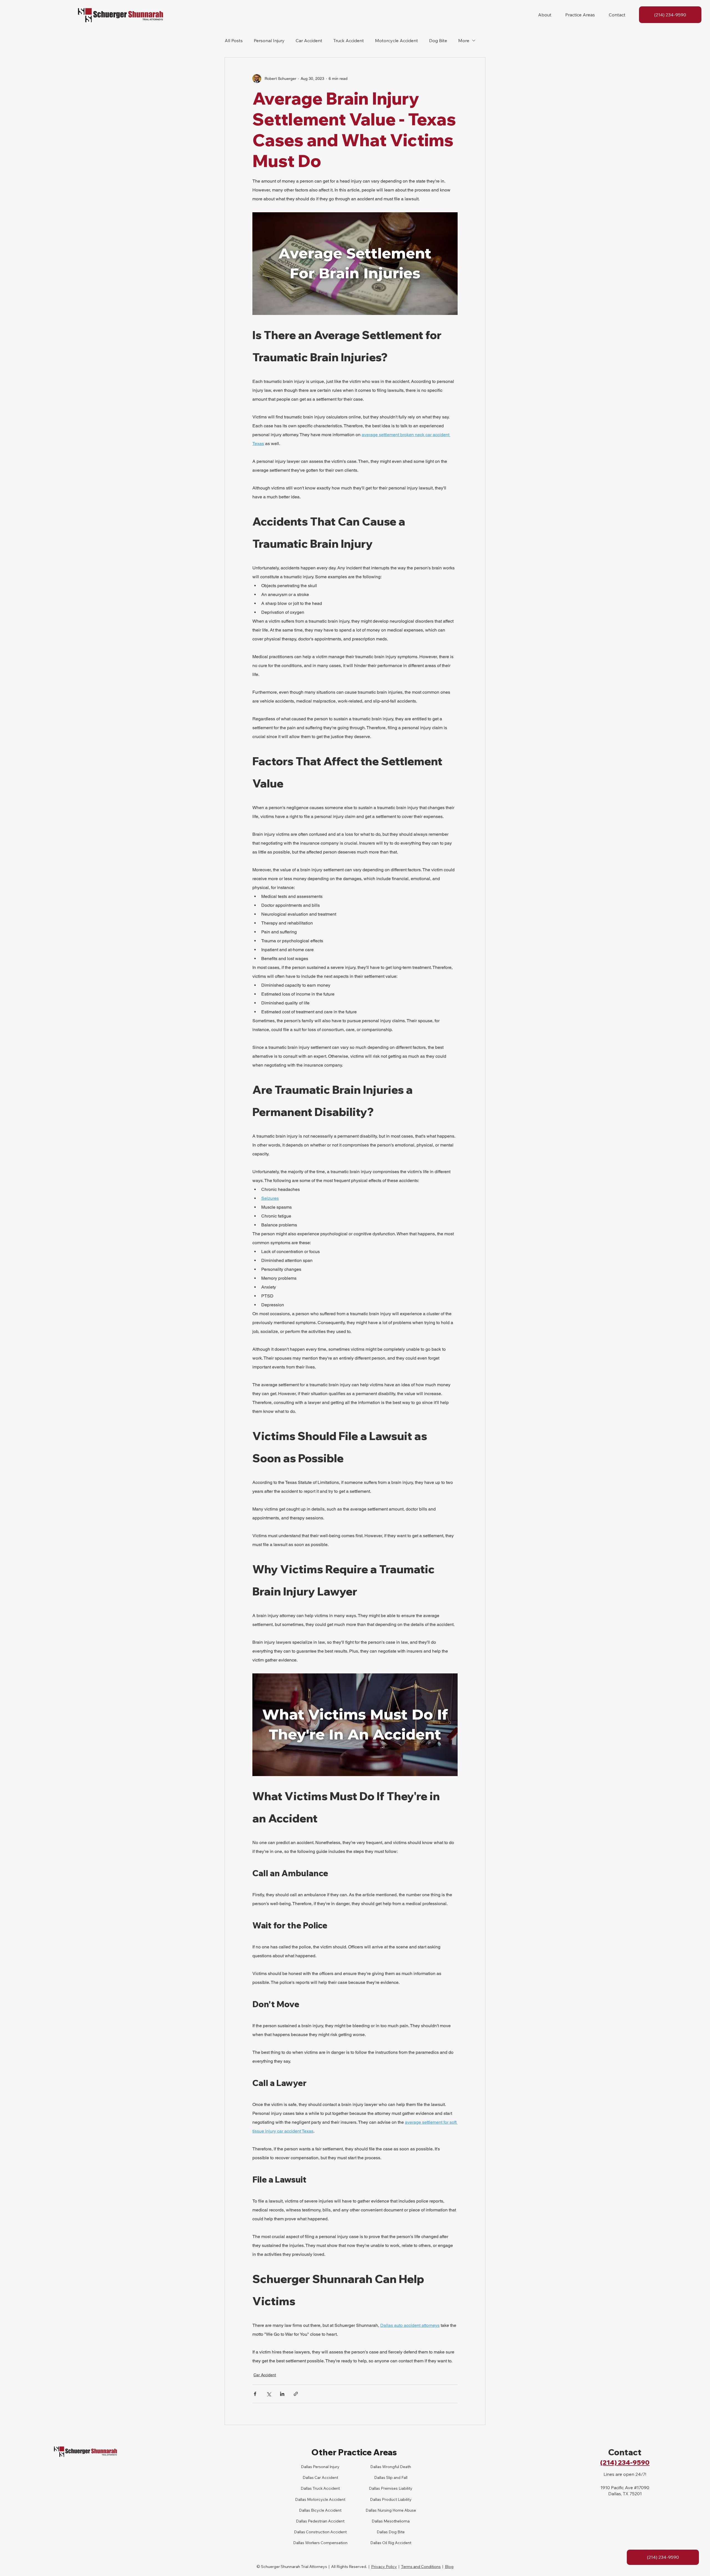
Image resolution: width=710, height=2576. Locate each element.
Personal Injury (269, 41)
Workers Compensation (326, 2543)
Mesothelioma (396, 2521)
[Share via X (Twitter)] (269, 2394)
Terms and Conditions (421, 2567)
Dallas (306, 2488)
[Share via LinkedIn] (282, 2394)
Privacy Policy (384, 2567)
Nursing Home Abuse (396, 2510)
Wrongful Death (396, 2467)
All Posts (234, 41)
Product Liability (396, 2499)
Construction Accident (326, 2532)
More (464, 41)
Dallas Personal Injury (320, 2467)
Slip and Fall (396, 2477)
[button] (545, 15)
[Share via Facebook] (255, 2394)
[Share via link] (296, 2394)
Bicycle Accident (326, 2510)
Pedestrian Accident (326, 2521)
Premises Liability (396, 2488)
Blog (449, 2567)
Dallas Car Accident (320, 2477)
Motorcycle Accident (396, 41)
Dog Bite (438, 41)
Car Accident (309, 41)
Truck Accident (349, 41)
